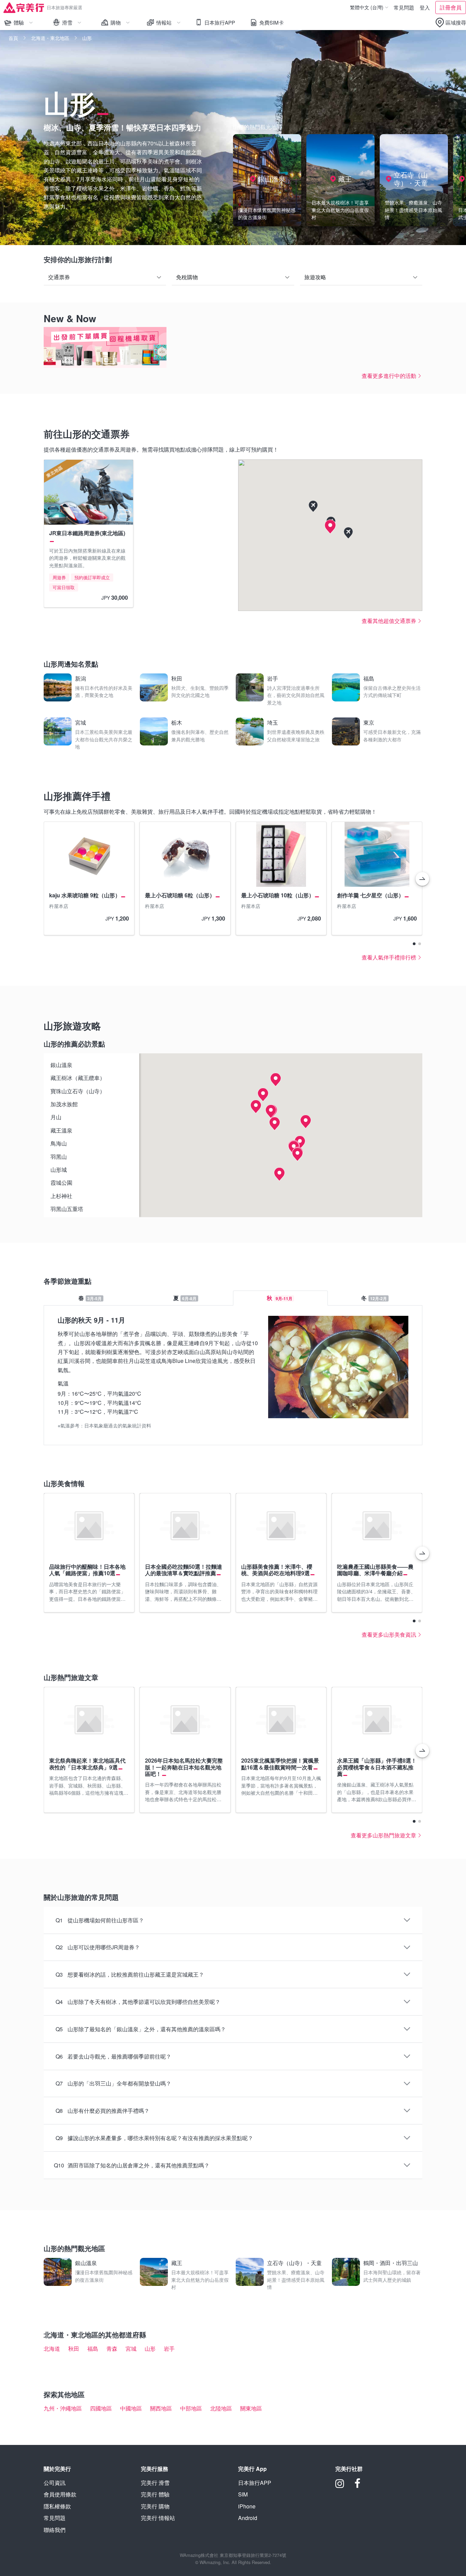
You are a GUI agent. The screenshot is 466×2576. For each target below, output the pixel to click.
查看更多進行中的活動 (389, 376)
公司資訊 (55, 2483)
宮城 (131, 2349)
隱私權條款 (57, 2506)
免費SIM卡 (272, 22)
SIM (243, 2494)
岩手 (169, 2349)
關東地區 (251, 2408)
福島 (93, 2349)
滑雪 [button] (74, 24)
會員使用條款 (60, 2494)
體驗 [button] (26, 24)
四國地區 (101, 2408)
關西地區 (161, 2408)
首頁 (13, 38)
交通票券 (59, 277)
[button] (450, 23)
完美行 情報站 (158, 2518)
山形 (150, 2349)
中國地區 (131, 2408)
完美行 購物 (155, 2506)
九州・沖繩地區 (63, 2408)
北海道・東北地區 (50, 38)
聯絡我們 (55, 2530)
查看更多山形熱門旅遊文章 (383, 1835)
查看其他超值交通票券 (389, 621)
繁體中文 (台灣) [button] (368, 8)
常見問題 (404, 7)
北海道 (52, 2349)
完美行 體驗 (155, 2494)
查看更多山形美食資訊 (389, 1634)
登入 (425, 7)
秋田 (74, 2349)
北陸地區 (221, 2408)
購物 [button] (122, 24)
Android (248, 2518)
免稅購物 (187, 277)
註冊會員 (451, 7)
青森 (112, 2349)
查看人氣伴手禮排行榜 (389, 957)
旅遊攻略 (315, 277)
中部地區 (191, 2408)
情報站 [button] (166, 24)
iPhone (247, 2506)
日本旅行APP (220, 22)
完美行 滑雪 (155, 2483)
